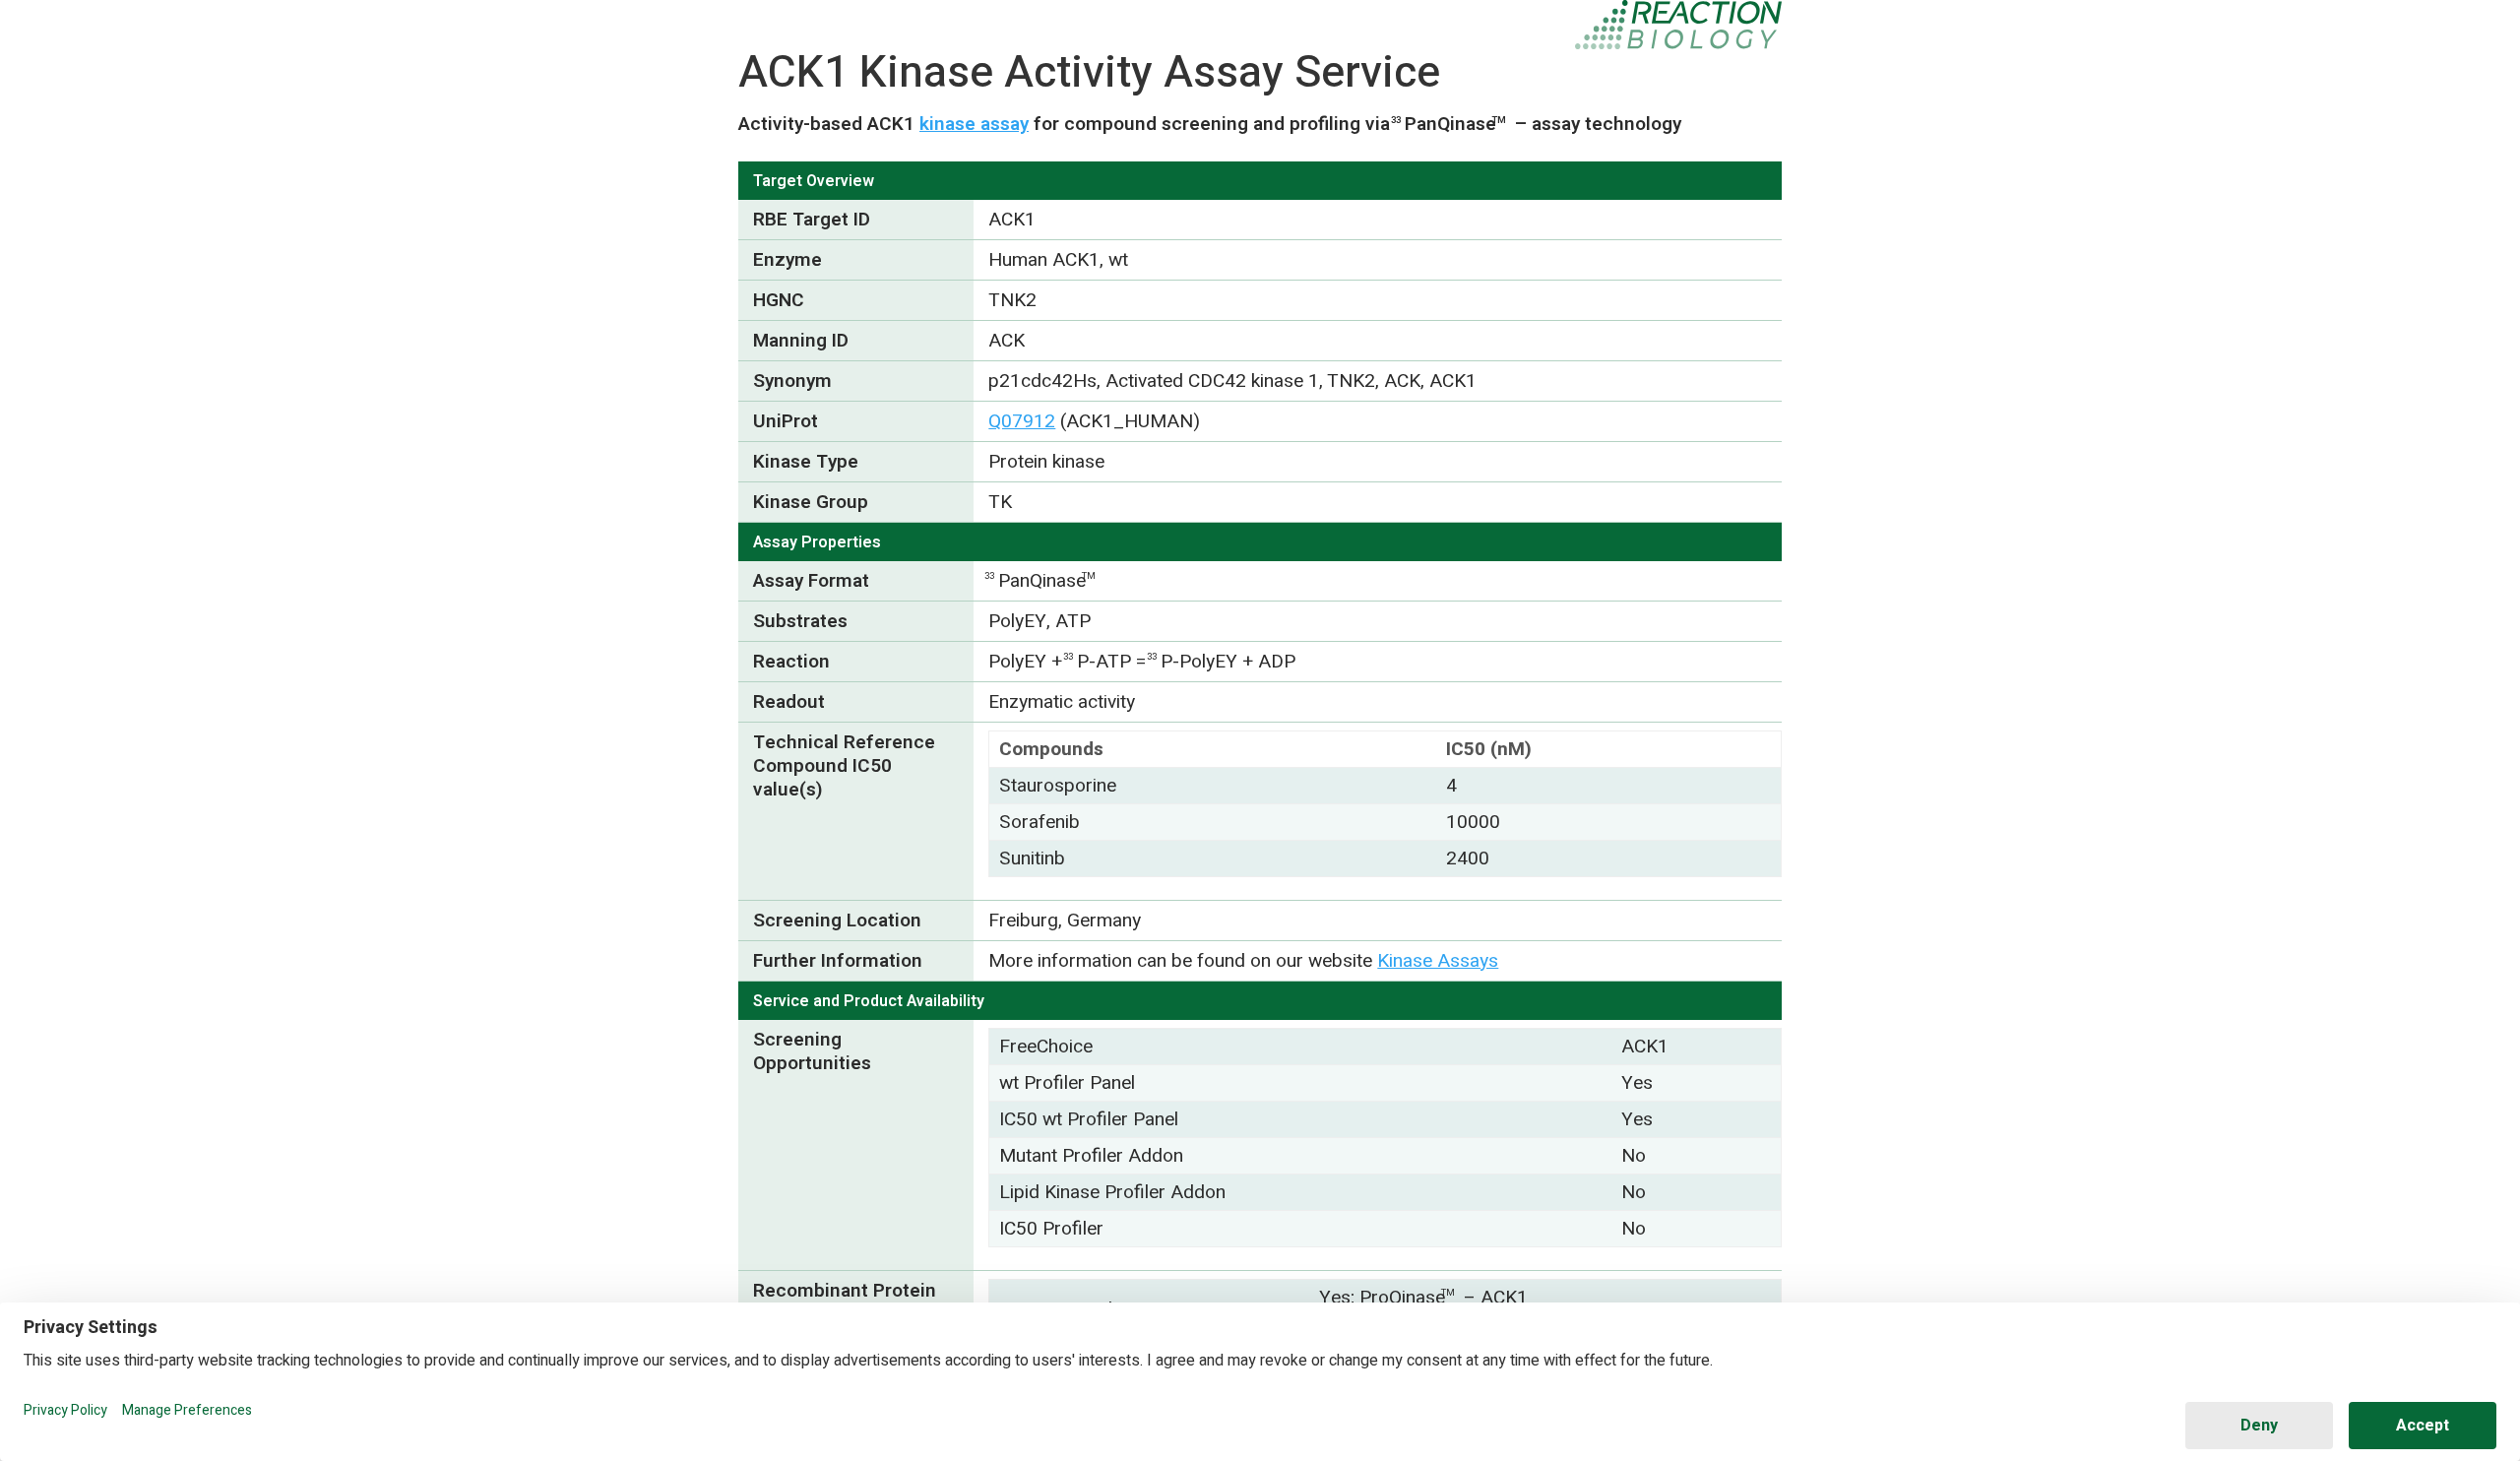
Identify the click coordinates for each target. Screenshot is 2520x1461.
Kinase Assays (1438, 961)
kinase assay (974, 124)
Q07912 (1022, 421)
